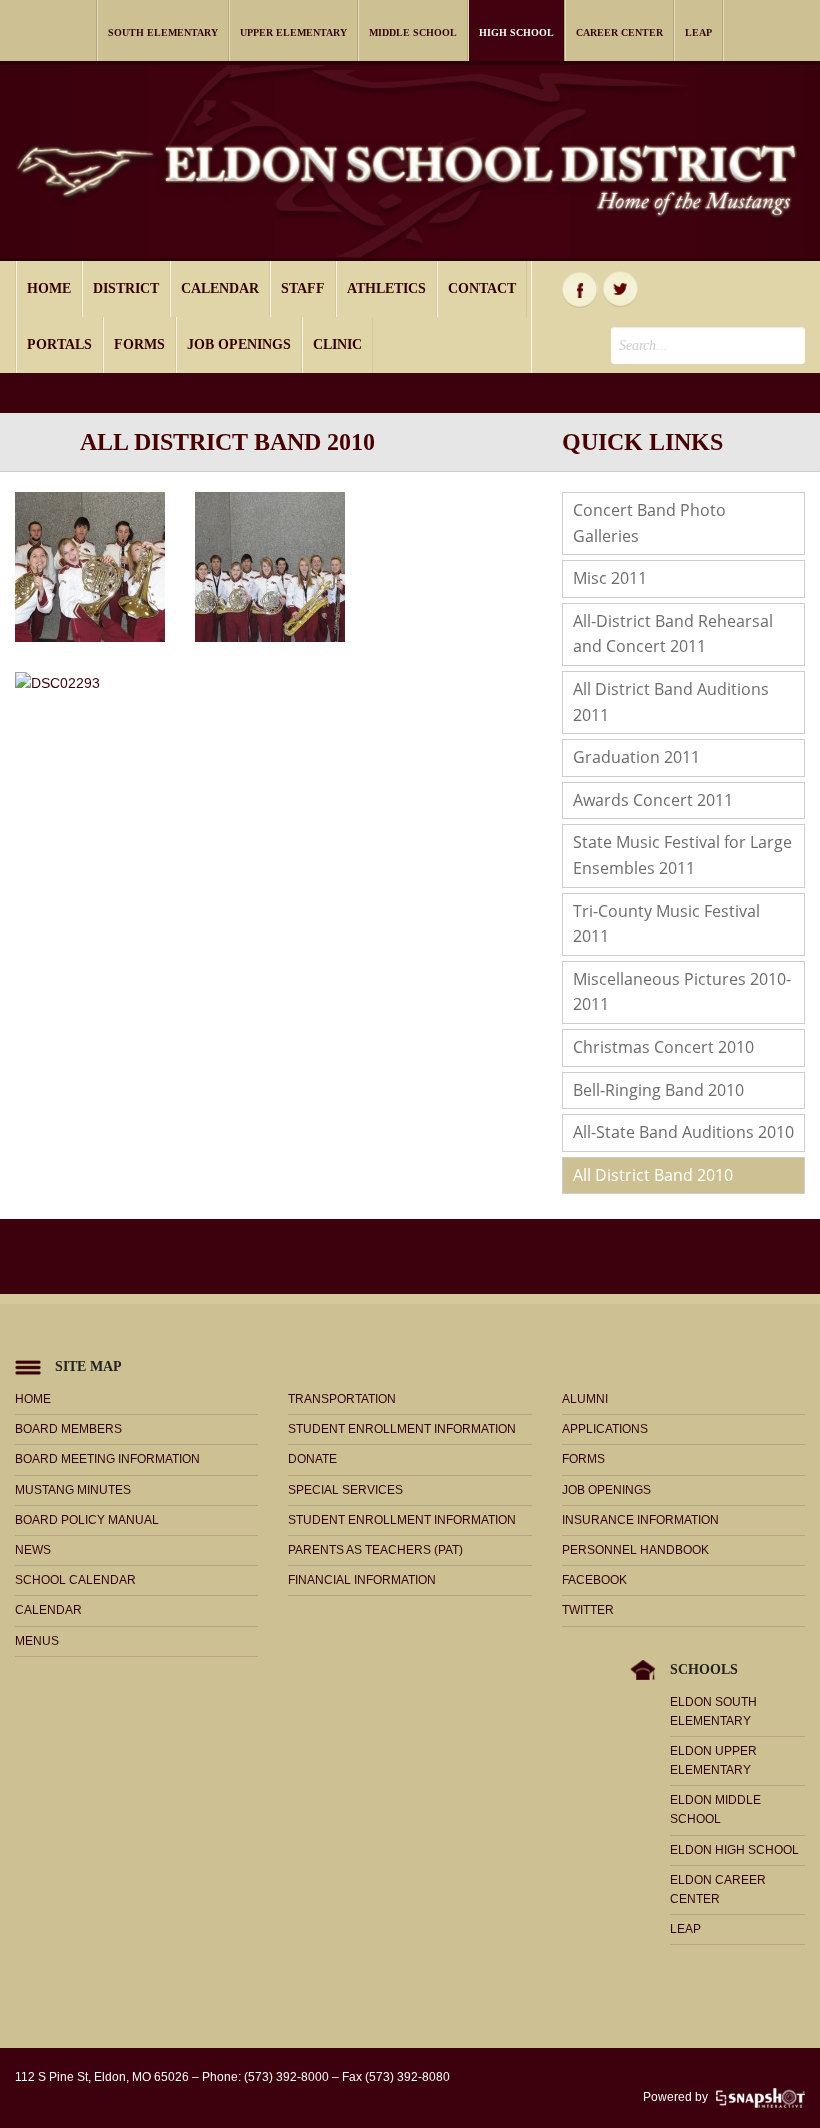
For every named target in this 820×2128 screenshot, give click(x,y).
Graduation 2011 (636, 757)
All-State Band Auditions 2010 (683, 1132)
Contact (482, 288)
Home (49, 288)
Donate (312, 1459)
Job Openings (239, 344)
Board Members (68, 1429)
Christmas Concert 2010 (663, 1047)
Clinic (337, 344)
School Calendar (75, 1580)
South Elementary (163, 32)
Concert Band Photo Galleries (649, 523)
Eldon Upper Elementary (713, 1760)
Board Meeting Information (107, 1459)
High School (516, 32)
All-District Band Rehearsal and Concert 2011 (673, 634)
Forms (139, 344)
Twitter (621, 289)
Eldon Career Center (718, 1889)
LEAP (698, 32)
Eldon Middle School (715, 1809)
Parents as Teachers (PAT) (375, 1550)
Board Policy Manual (87, 1520)
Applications (605, 1429)
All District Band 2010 (653, 1175)
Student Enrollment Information (402, 1429)
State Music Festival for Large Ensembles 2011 (682, 855)
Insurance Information (640, 1520)
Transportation (342, 1399)
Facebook (580, 289)
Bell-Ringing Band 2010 (658, 1090)
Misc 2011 (610, 578)
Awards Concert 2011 (653, 800)
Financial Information (362, 1580)
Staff (303, 288)
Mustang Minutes (73, 1490)
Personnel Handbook (635, 1550)
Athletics (386, 288)
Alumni (585, 1399)
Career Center (619, 32)
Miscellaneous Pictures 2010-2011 (682, 992)
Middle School (413, 32)
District (126, 288)
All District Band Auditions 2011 (671, 702)
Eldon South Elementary (713, 1711)
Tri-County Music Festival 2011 (666, 924)
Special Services (345, 1490)
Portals (59, 344)
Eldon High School (734, 1850)
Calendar (220, 288)
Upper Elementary (293, 32)
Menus (37, 1641)
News (33, 1550)
